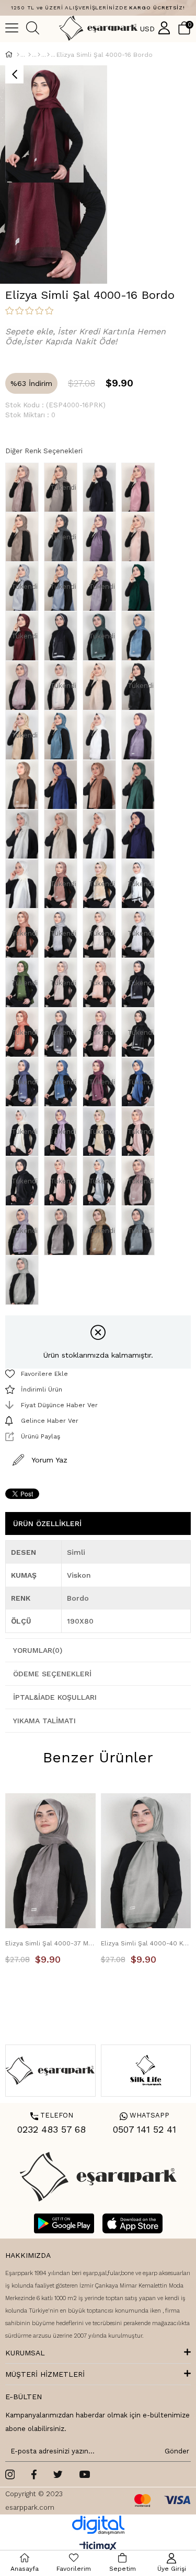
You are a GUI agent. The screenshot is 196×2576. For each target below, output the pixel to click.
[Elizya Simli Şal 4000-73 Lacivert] (141, 834)
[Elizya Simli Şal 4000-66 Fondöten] (25, 785)
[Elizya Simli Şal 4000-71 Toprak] (63, 834)
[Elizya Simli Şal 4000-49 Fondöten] (25, 487)
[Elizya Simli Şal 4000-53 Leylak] (102, 537)
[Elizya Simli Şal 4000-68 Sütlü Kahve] (102, 785)
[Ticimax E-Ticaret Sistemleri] (98, 2547)
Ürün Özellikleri (47, 1523)
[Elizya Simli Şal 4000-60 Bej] (102, 686)
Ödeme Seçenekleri (52, 1674)
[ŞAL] (30, 55)
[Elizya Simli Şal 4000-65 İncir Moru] (141, 735)
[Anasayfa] (18, 55)
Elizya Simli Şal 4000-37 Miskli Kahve (50, 1943)
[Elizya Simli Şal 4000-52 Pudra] (141, 537)
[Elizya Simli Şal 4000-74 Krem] (25, 884)
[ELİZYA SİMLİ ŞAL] (48, 55)
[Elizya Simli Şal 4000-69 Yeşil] (141, 785)
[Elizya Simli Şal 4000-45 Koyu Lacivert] (63, 636)
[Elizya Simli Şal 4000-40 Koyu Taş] (25, 1280)
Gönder (175, 2451)
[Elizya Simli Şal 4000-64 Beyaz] (102, 735)
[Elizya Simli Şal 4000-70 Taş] (25, 834)
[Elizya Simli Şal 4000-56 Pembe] (141, 487)
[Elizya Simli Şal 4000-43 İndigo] (141, 636)
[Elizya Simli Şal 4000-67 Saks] (63, 785)
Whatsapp (145, 2115)
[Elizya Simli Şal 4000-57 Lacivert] (102, 487)
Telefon (52, 2115)
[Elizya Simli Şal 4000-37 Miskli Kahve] (63, 1231)
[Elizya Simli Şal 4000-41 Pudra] (25, 686)
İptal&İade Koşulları (55, 1697)
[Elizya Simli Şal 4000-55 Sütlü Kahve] (25, 537)
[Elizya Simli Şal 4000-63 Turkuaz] (63, 735)
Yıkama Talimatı (44, 1721)
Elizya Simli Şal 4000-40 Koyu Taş (146, 1943)
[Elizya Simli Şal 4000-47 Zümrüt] (141, 586)
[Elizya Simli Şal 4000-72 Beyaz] (102, 834)
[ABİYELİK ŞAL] (39, 55)
